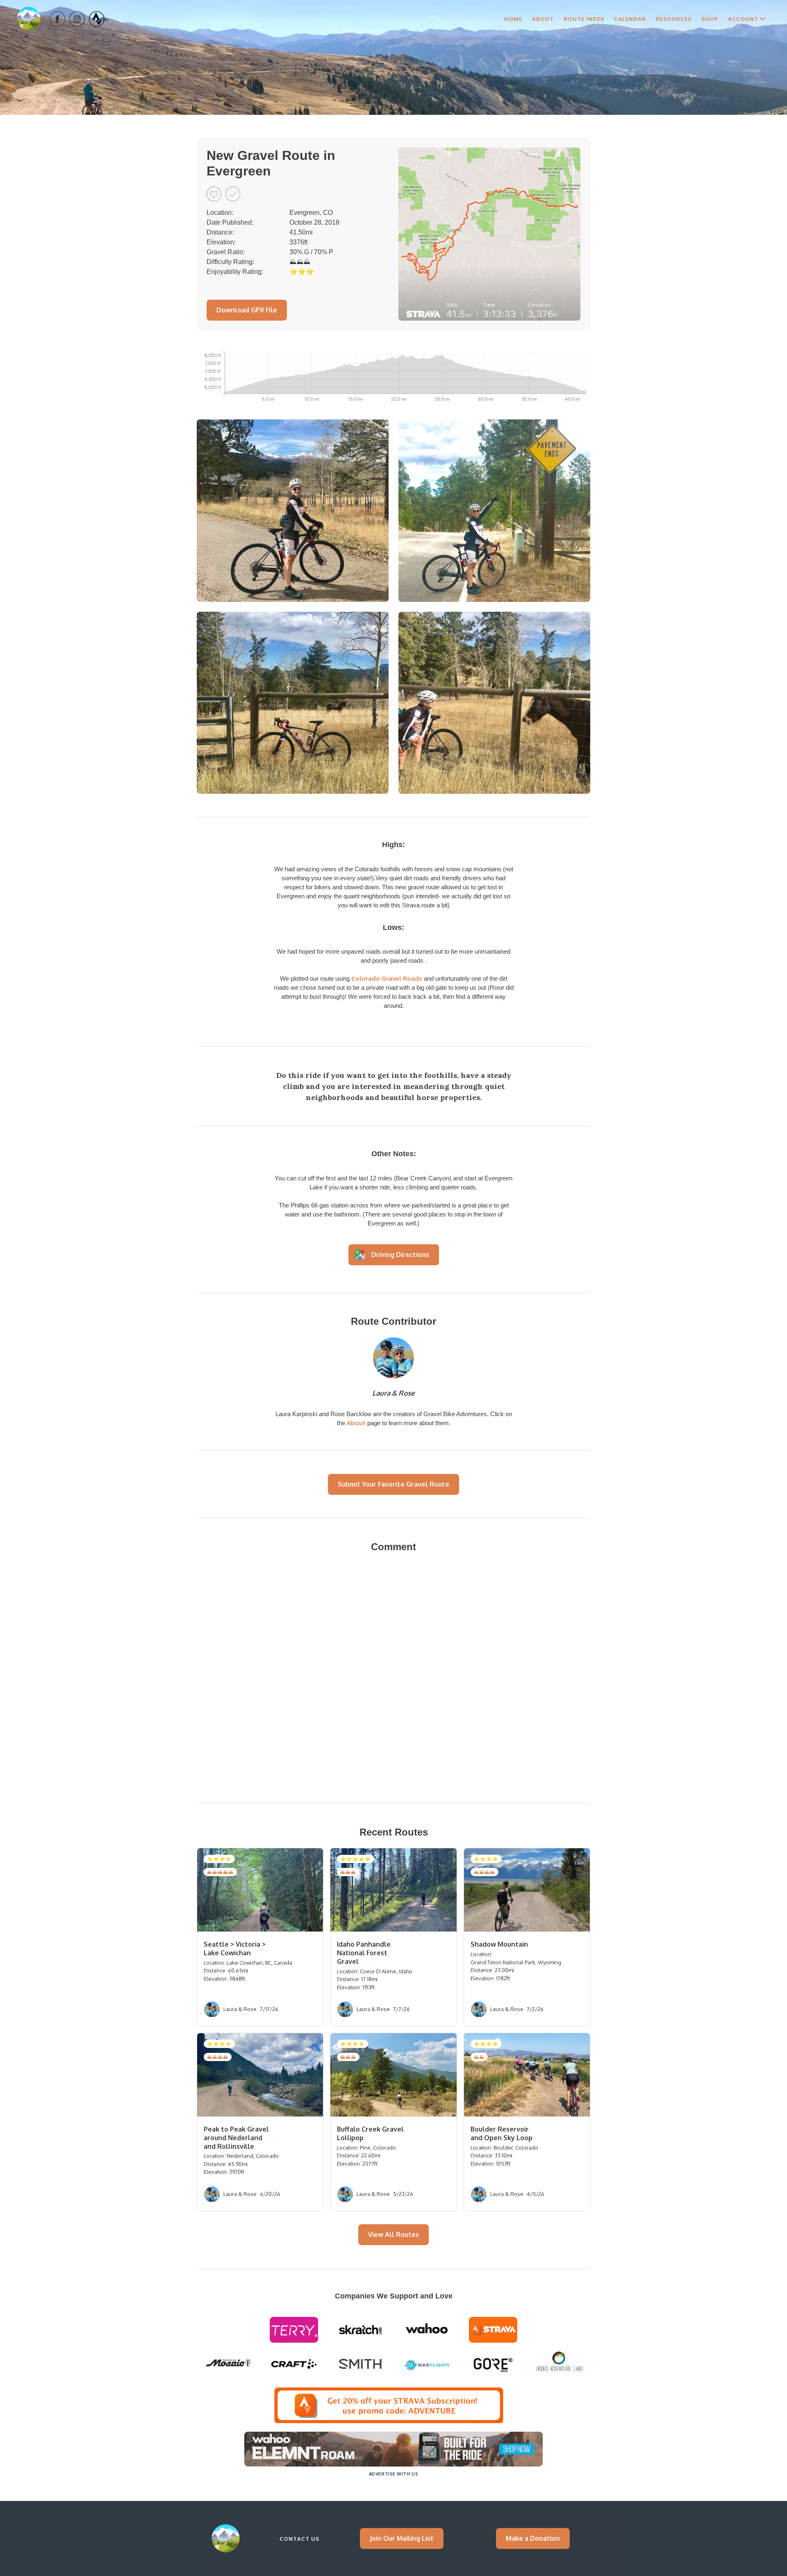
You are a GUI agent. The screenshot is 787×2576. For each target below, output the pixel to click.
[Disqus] (393, 1674)
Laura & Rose (393, 1393)
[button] (747, 19)
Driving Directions (400, 1255)
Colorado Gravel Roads (387, 978)
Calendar (630, 19)
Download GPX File (247, 310)
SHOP (710, 19)
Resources (674, 19)
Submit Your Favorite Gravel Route (393, 1484)
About (543, 19)
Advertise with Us (393, 2474)
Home (513, 19)
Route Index (584, 19)
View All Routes (393, 2234)
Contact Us (299, 2539)
